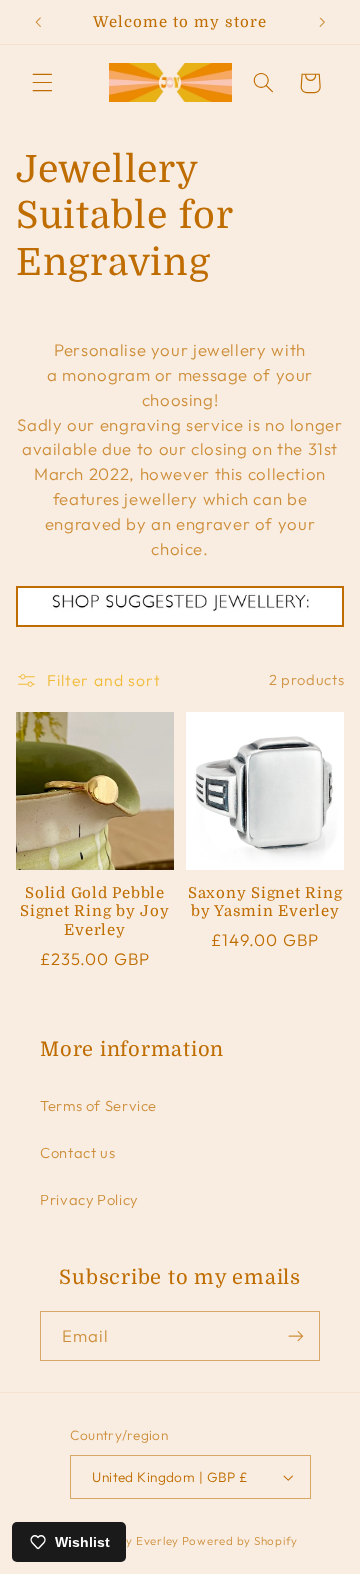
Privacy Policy (89, 1199)
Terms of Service (98, 1105)
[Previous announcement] (38, 22)
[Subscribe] (296, 1335)
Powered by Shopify (240, 1540)
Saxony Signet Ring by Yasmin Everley (265, 902)
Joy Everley (145, 1540)
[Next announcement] (322, 22)
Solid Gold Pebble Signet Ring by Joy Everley (95, 912)
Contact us (77, 1152)
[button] (42, 83)
